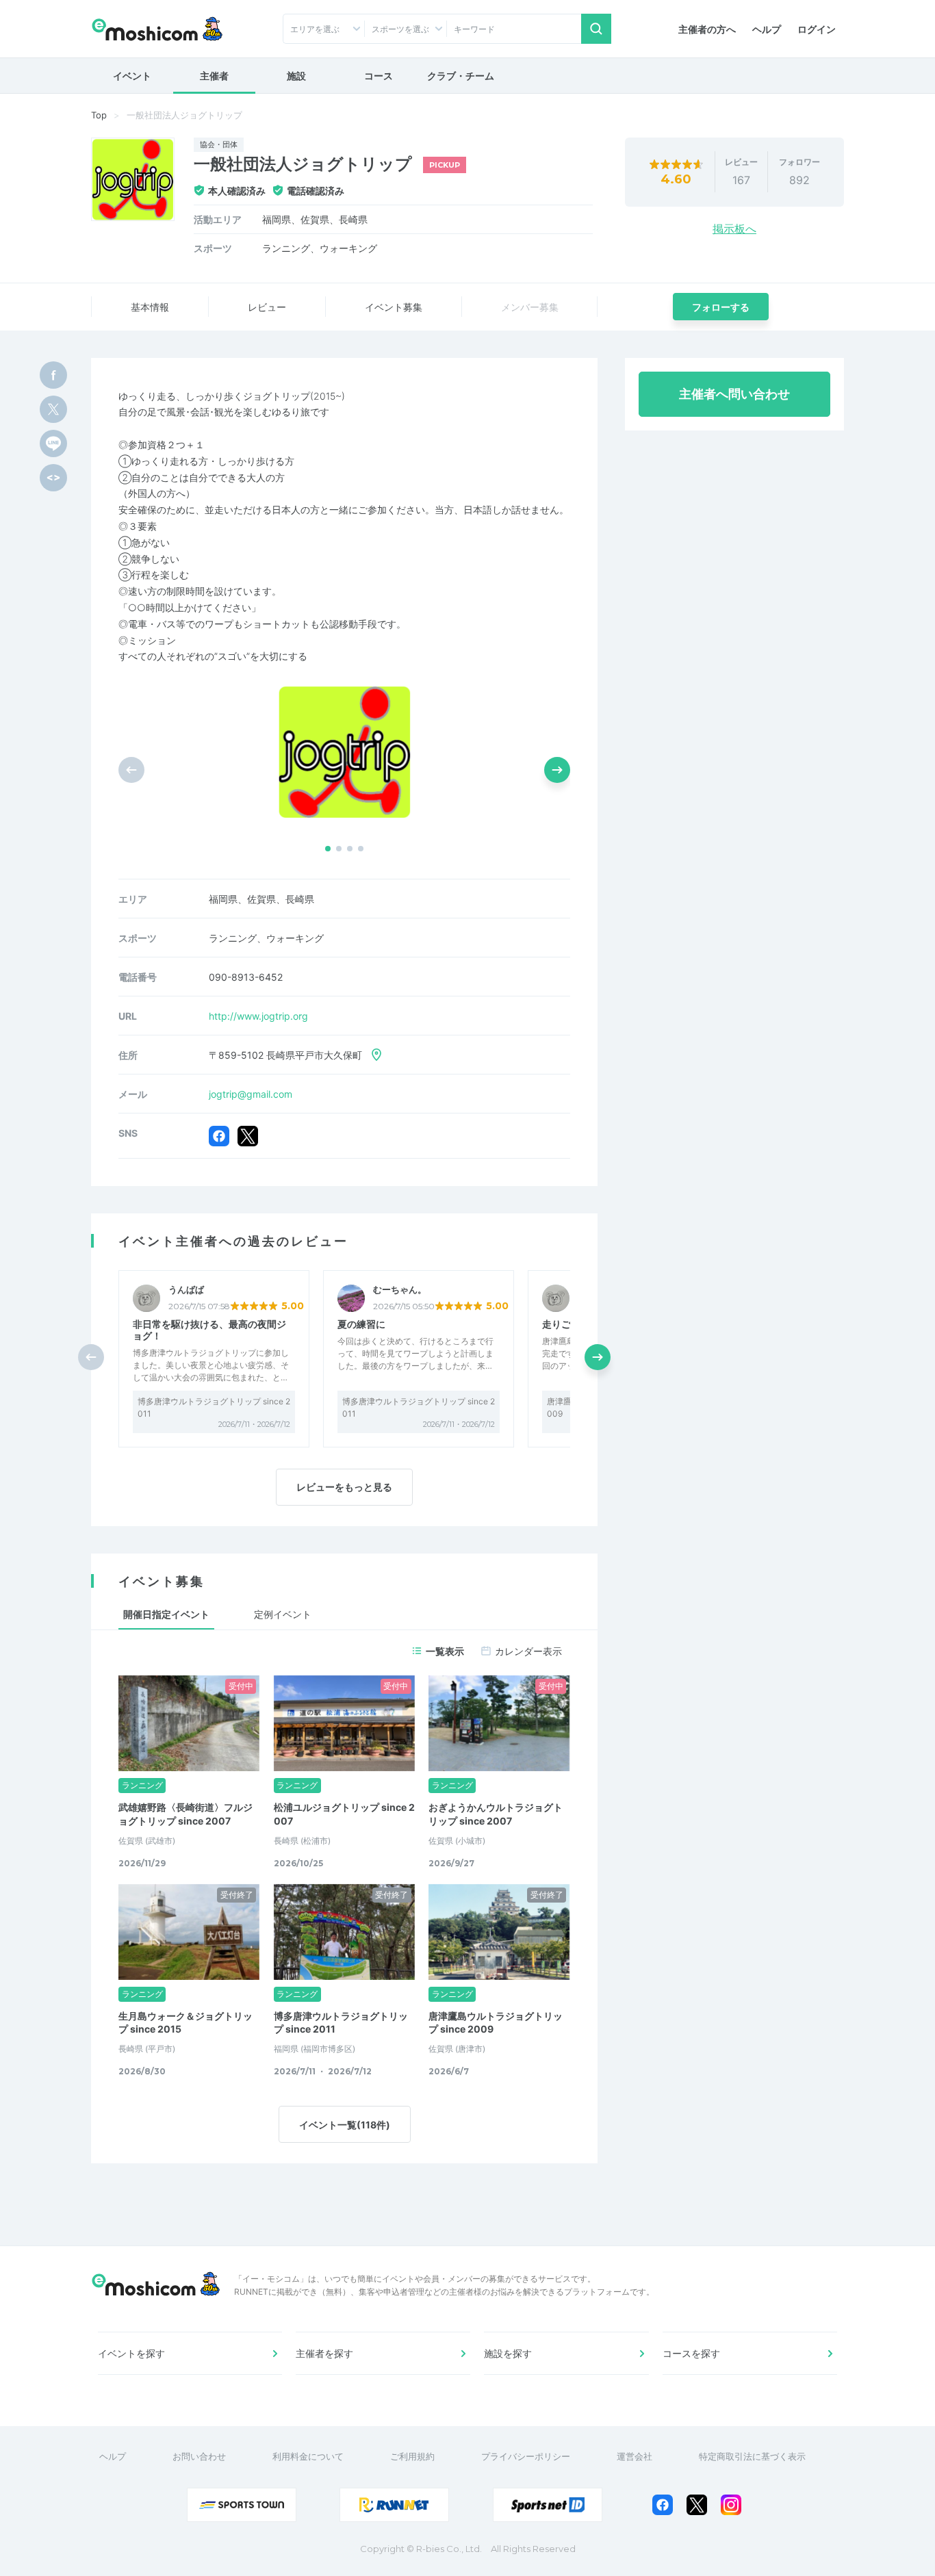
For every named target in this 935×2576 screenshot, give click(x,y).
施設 (296, 76)
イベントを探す (131, 2353)
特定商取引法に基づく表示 (752, 2456)
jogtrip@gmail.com (251, 1094)
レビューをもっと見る (344, 1487)
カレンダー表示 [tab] (528, 1651)
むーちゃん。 (400, 1290)
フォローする (721, 307)
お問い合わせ (199, 2456)
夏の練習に (361, 1324)
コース (379, 76)
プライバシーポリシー (526, 2456)
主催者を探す (324, 2353)
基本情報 (150, 307)
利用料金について (308, 2456)
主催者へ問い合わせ (734, 394)
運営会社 (635, 2456)
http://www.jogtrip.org (258, 1016)
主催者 (214, 76)
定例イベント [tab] (283, 1614)
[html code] (53, 478)
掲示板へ (734, 229)
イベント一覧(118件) (345, 2125)
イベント (132, 76)
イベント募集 (394, 307)
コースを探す (691, 2353)
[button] (328, 849)
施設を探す (508, 2353)
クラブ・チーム (461, 76)
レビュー (267, 307)
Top (99, 115)
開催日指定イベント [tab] (166, 1614)
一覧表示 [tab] (445, 1651)
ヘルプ (767, 29)
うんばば (186, 1290)
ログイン (817, 29)
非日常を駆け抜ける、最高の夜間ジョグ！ (209, 1330)
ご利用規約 (412, 2456)
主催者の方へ (707, 29)
